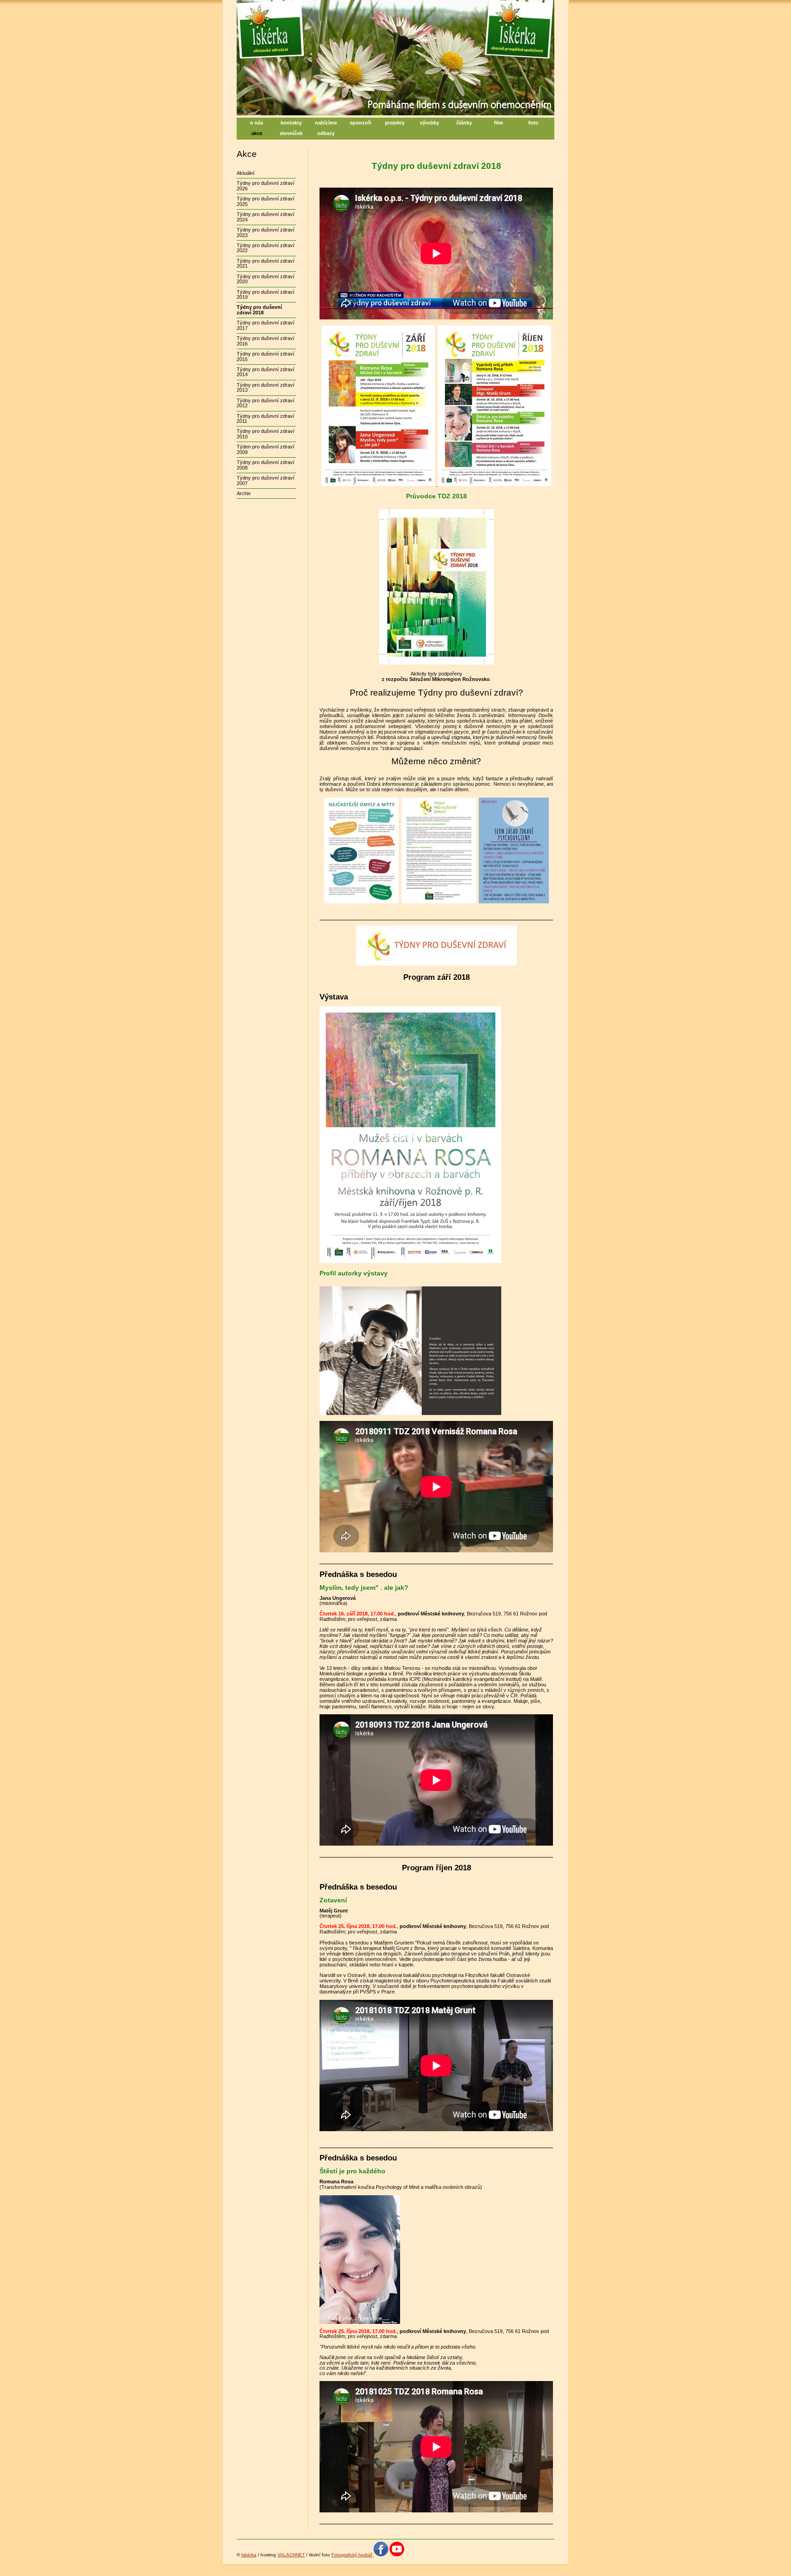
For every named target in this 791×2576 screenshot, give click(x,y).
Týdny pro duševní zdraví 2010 (265, 434)
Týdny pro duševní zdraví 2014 (265, 372)
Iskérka (249, 2555)
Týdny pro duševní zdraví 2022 (265, 248)
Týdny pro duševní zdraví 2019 (265, 294)
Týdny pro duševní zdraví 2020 (265, 279)
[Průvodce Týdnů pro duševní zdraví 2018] (436, 663)
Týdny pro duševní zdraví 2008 (265, 465)
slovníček (291, 133)
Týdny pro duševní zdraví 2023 (265, 232)
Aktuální (246, 173)
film (498, 123)
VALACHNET (291, 2555)
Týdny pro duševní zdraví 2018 (259, 310)
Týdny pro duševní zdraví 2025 (265, 201)
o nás (257, 123)
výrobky (429, 123)
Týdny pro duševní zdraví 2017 (265, 325)
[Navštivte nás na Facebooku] (380, 2555)
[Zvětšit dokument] (439, 902)
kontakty (291, 123)
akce (257, 133)
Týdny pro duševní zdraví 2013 (265, 387)
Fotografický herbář (352, 2555)
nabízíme (326, 123)
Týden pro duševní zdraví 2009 (265, 449)
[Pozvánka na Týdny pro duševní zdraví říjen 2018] (494, 484)
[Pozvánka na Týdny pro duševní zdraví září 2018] (378, 484)
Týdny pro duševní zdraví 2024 (265, 217)
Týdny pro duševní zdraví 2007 (265, 480)
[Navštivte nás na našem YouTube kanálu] (397, 2555)
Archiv (244, 493)
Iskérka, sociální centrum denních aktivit (331, 5)
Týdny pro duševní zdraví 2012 (265, 403)
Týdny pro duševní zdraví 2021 (265, 263)
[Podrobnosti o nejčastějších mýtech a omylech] (361, 902)
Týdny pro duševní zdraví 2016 (265, 341)
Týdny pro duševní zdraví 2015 (265, 356)
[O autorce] (410, 1413)
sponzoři (360, 123)
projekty (395, 123)
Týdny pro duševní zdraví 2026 (265, 186)
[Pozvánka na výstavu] (410, 1261)
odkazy (326, 133)
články (464, 123)
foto (533, 123)
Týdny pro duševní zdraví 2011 (265, 419)
